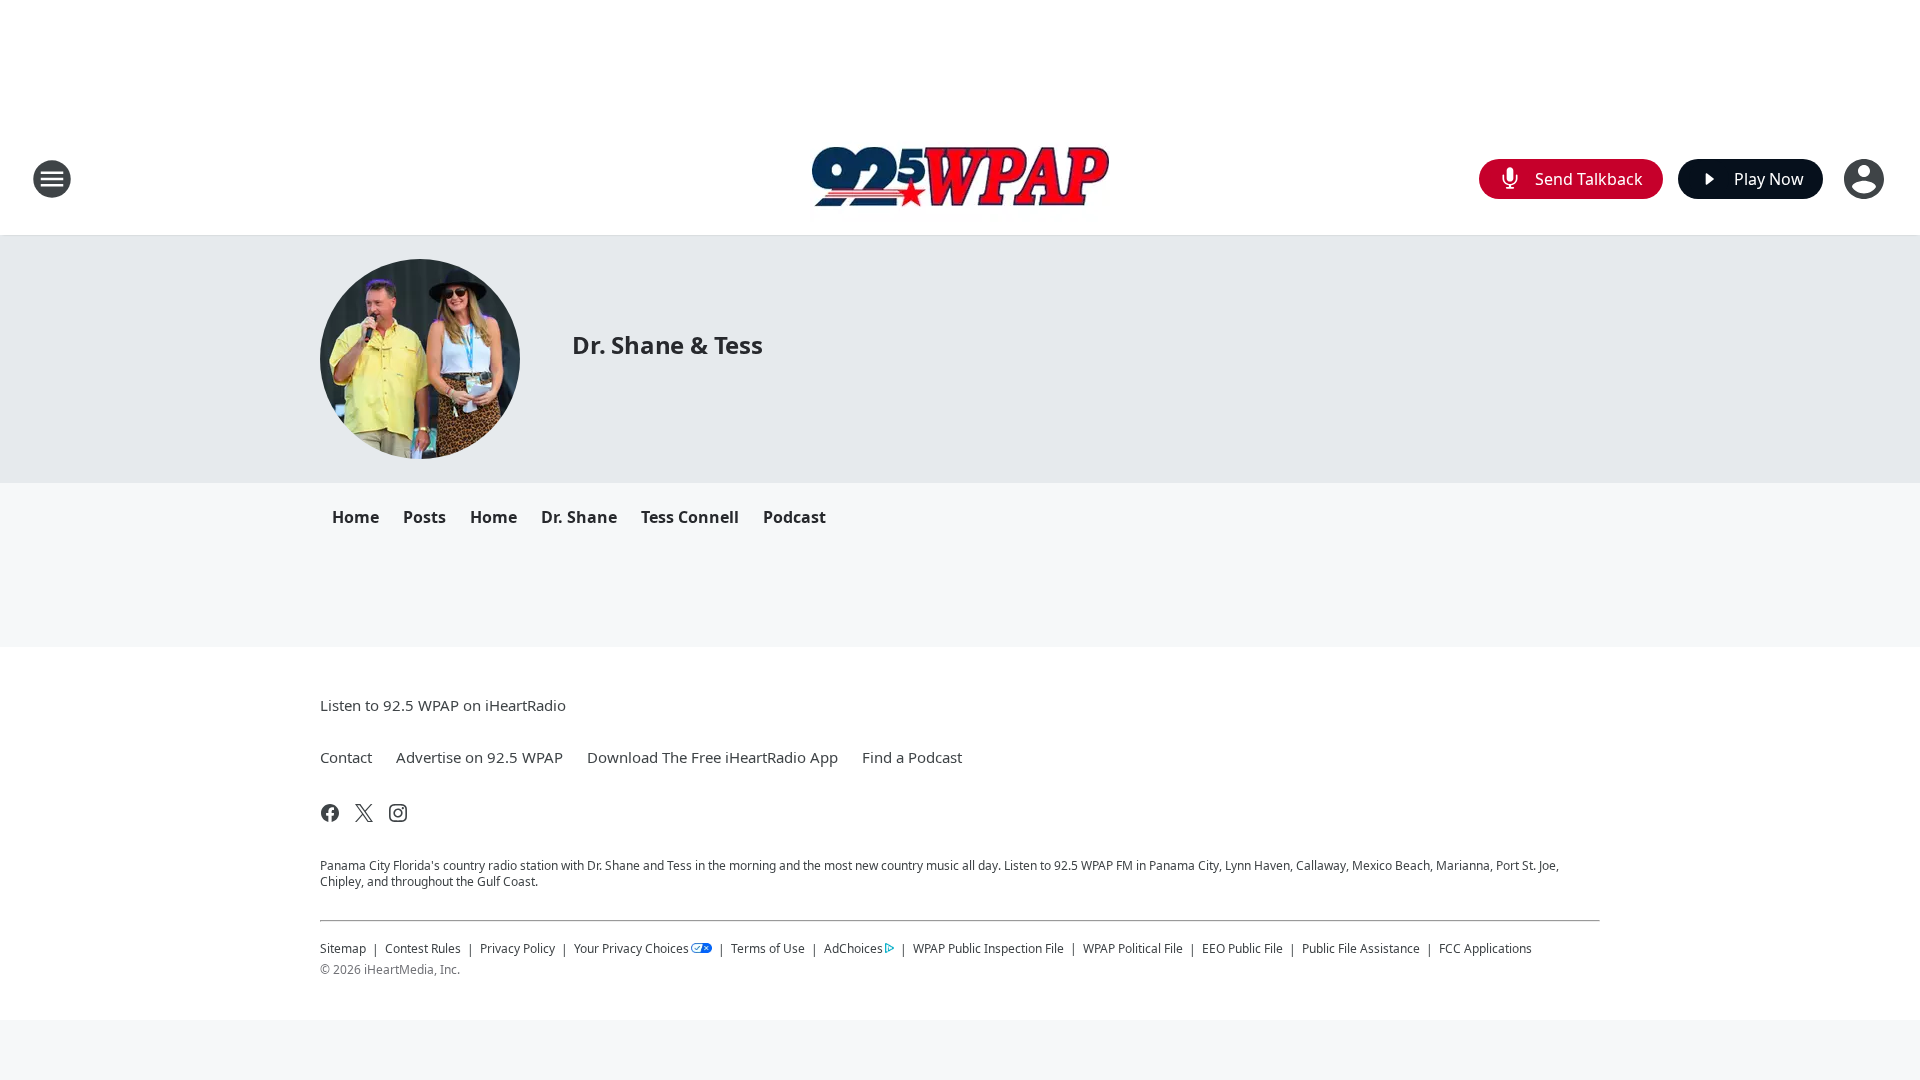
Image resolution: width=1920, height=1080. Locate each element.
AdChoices (853, 948)
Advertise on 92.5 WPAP (479, 757)
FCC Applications (1485, 948)
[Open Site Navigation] (52, 179)
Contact (346, 757)
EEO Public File (1242, 948)
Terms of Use (768, 948)
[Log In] (1866, 179)
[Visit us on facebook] (330, 813)
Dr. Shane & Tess (667, 344)
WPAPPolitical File (1133, 948)
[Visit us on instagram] (398, 813)
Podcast (794, 517)
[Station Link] (960, 178)
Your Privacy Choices (631, 948)
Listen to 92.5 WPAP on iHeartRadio (443, 705)
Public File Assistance (1361, 948)
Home (355, 517)
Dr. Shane (579, 517)
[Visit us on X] (364, 813)
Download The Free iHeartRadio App (712, 757)
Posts (424, 517)
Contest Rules (423, 948)
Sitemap (343, 948)
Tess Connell (690, 517)
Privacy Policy (517, 948)
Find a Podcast (912, 757)
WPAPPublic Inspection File (988, 948)
